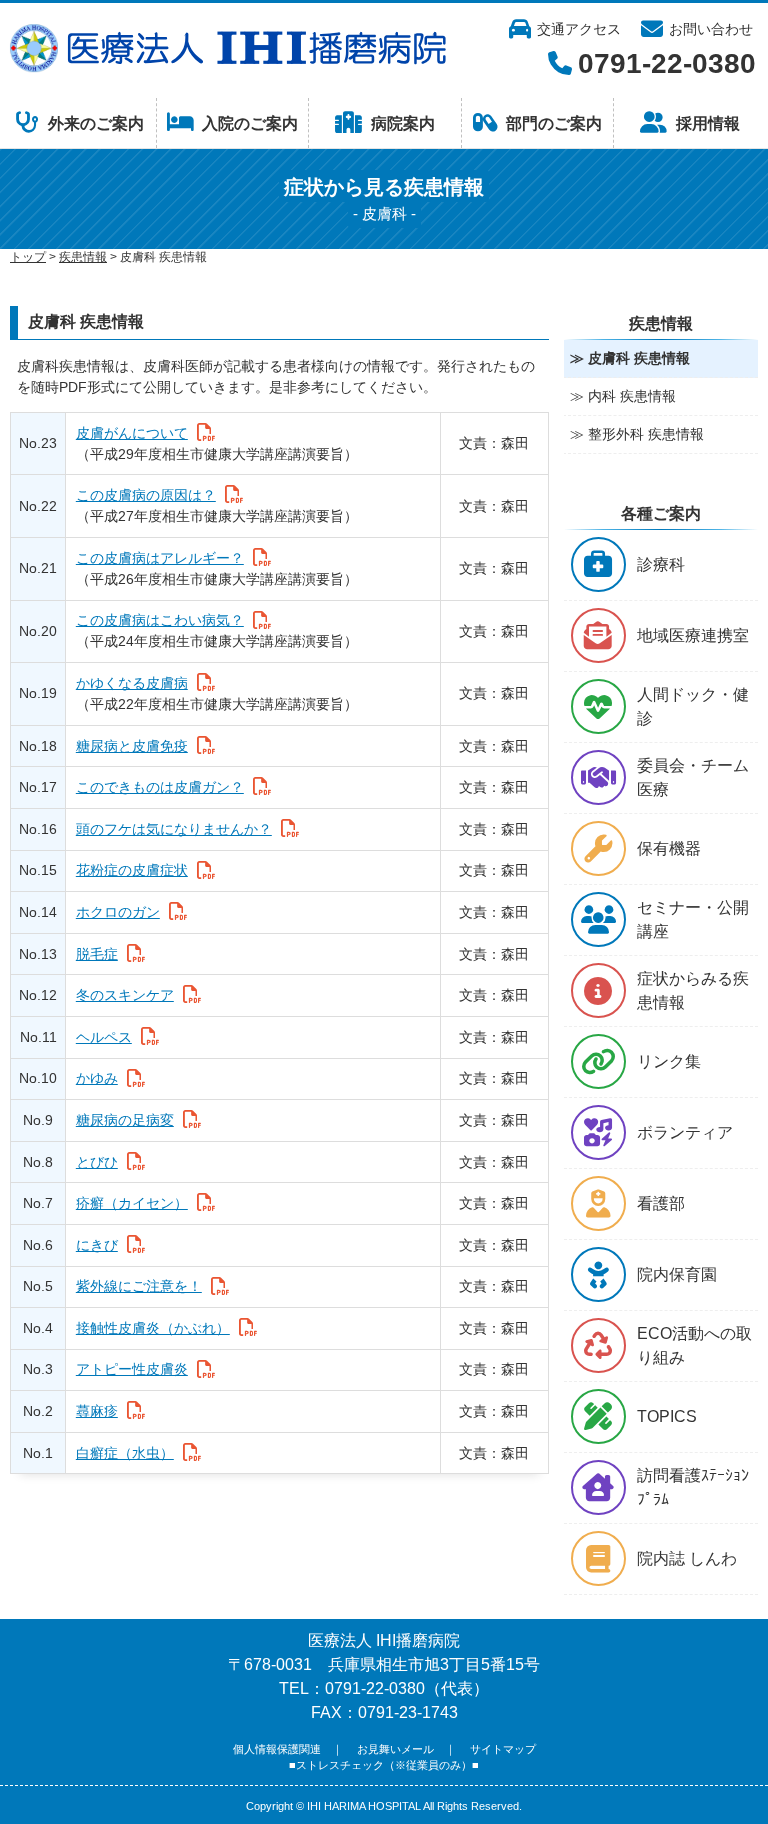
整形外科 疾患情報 (646, 434)
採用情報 (708, 123)
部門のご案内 (554, 123)
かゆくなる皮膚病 (132, 683)
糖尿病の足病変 (125, 1120)
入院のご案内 (250, 123)
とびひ (97, 1162)
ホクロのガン (118, 912)
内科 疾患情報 (632, 396)
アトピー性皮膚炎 (132, 1369)
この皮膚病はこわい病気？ (160, 620)
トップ (28, 257)
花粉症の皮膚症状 (132, 870)
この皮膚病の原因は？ (146, 495)
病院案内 (403, 123)
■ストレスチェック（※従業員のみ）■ (384, 1765)
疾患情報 (83, 257)
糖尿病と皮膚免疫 (132, 746)
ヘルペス (104, 1037)
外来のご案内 (96, 123)
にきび (97, 1245)
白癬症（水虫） (125, 1453)
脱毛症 (97, 954)
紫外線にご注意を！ (139, 1286)
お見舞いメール (395, 1749)
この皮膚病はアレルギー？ (160, 558)
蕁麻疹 (97, 1411)
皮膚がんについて (132, 433)
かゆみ (97, 1078)
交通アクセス (579, 29)
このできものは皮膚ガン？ (160, 787)
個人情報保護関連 (277, 1749)
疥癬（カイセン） (132, 1203)
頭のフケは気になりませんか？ (174, 829)
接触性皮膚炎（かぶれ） (153, 1328)
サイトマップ (503, 1749)
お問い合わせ (711, 29)
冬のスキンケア (125, 995)
